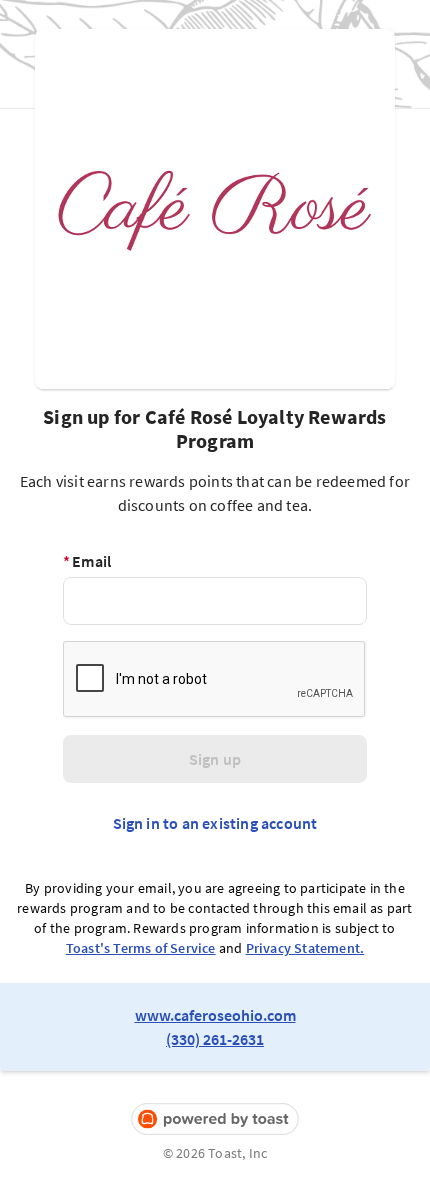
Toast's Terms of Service (141, 948)
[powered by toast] (215, 1119)
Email (87, 561)
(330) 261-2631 (215, 1039)
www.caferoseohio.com (215, 1015)
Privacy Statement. (305, 948)
